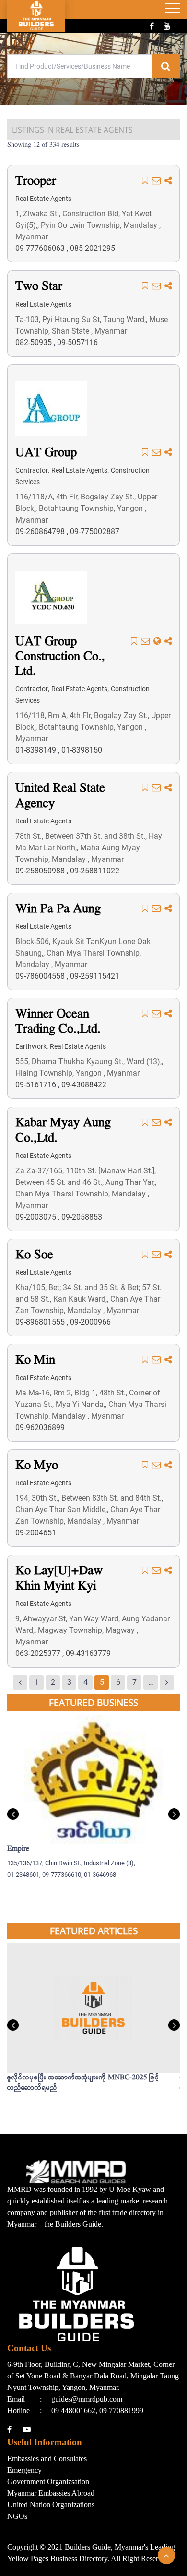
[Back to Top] (166, 2555)
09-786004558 (41, 976)
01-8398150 (82, 750)
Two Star (39, 287)
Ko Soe (34, 1255)
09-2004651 (36, 1533)
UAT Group (46, 453)
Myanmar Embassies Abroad (51, 2493)
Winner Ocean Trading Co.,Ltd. (58, 1022)
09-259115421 (95, 976)
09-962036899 (40, 1427)
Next (174, 1814)
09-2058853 (82, 1217)
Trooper (36, 181)
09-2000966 (90, 1322)
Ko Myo (37, 1466)
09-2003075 (37, 1217)
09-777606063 (41, 248)
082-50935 (35, 342)
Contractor (32, 470)
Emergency (24, 2470)
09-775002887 (95, 531)
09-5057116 (77, 342)
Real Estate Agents (43, 199)
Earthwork (31, 1046)
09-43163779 (88, 1653)
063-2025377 (39, 1653)
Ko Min (35, 1361)
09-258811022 (95, 871)
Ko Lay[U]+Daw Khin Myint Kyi (59, 1579)
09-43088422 (84, 1085)
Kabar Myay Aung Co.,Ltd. (63, 1131)
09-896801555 (41, 1322)
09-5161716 (37, 1085)
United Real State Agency (60, 796)
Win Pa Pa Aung (58, 909)
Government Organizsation (48, 2482)
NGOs (17, 2516)
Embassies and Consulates (47, 2458)
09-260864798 (41, 531)
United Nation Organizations (51, 2505)
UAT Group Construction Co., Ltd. (60, 657)
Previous (13, 1814)
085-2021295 (93, 248)
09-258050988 (41, 871)
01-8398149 (37, 750)
